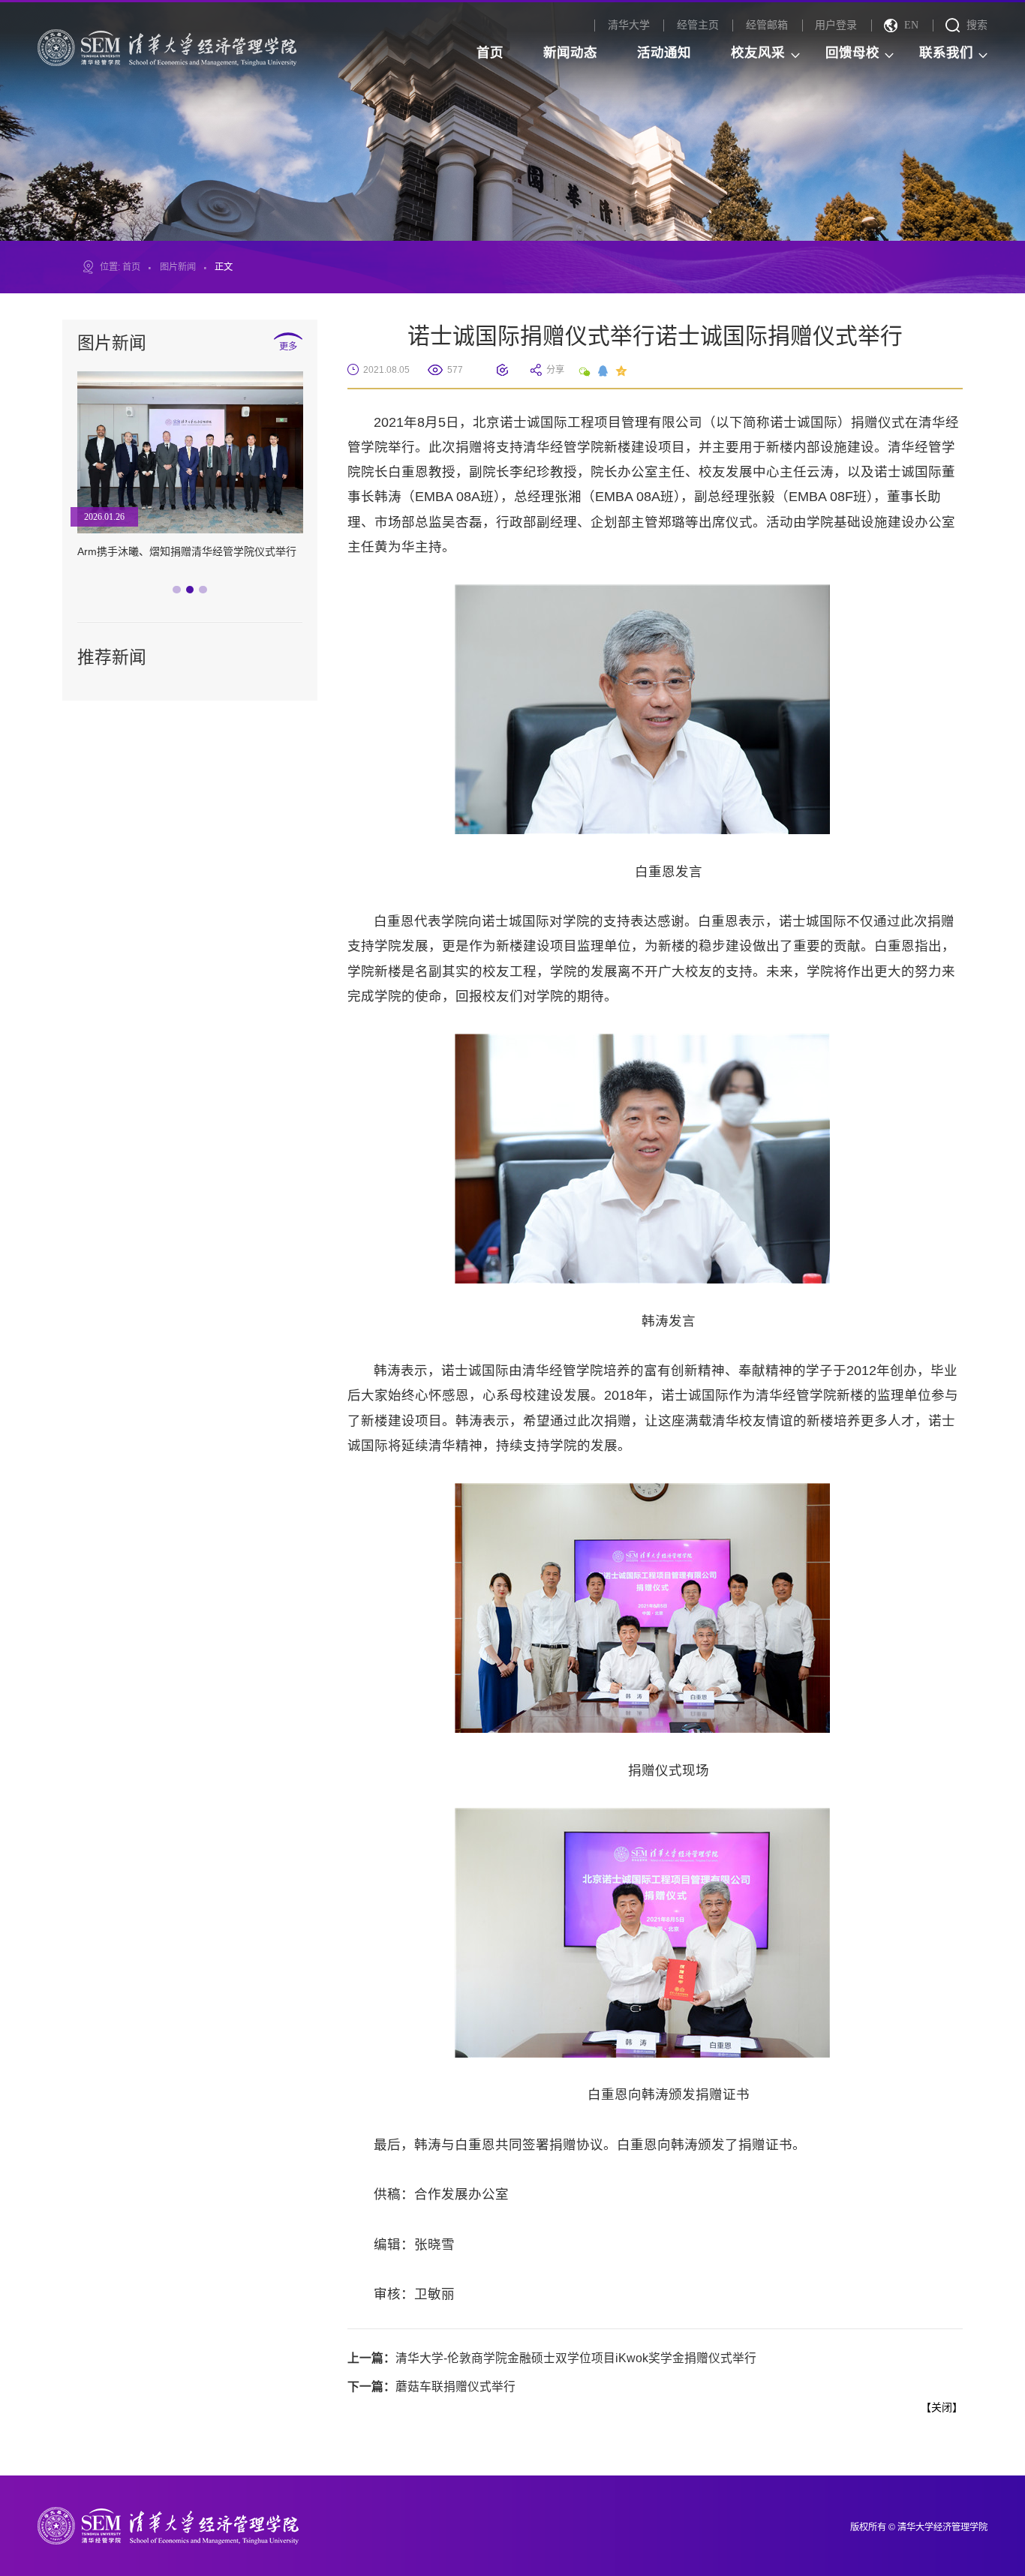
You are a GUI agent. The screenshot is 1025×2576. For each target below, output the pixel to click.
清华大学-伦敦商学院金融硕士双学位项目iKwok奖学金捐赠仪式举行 (552, 2358)
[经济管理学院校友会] (167, 47)
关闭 (942, 2407)
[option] (190, 479)
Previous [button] (75, 484)
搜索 (977, 25)
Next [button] (305, 484)
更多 (288, 346)
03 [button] (206, 593)
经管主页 (698, 25)
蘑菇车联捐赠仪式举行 (431, 2387)
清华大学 (629, 25)
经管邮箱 (767, 25)
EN (911, 25)
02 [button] (194, 593)
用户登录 (836, 25)
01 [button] (180, 593)
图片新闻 (178, 267)
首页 (131, 267)
